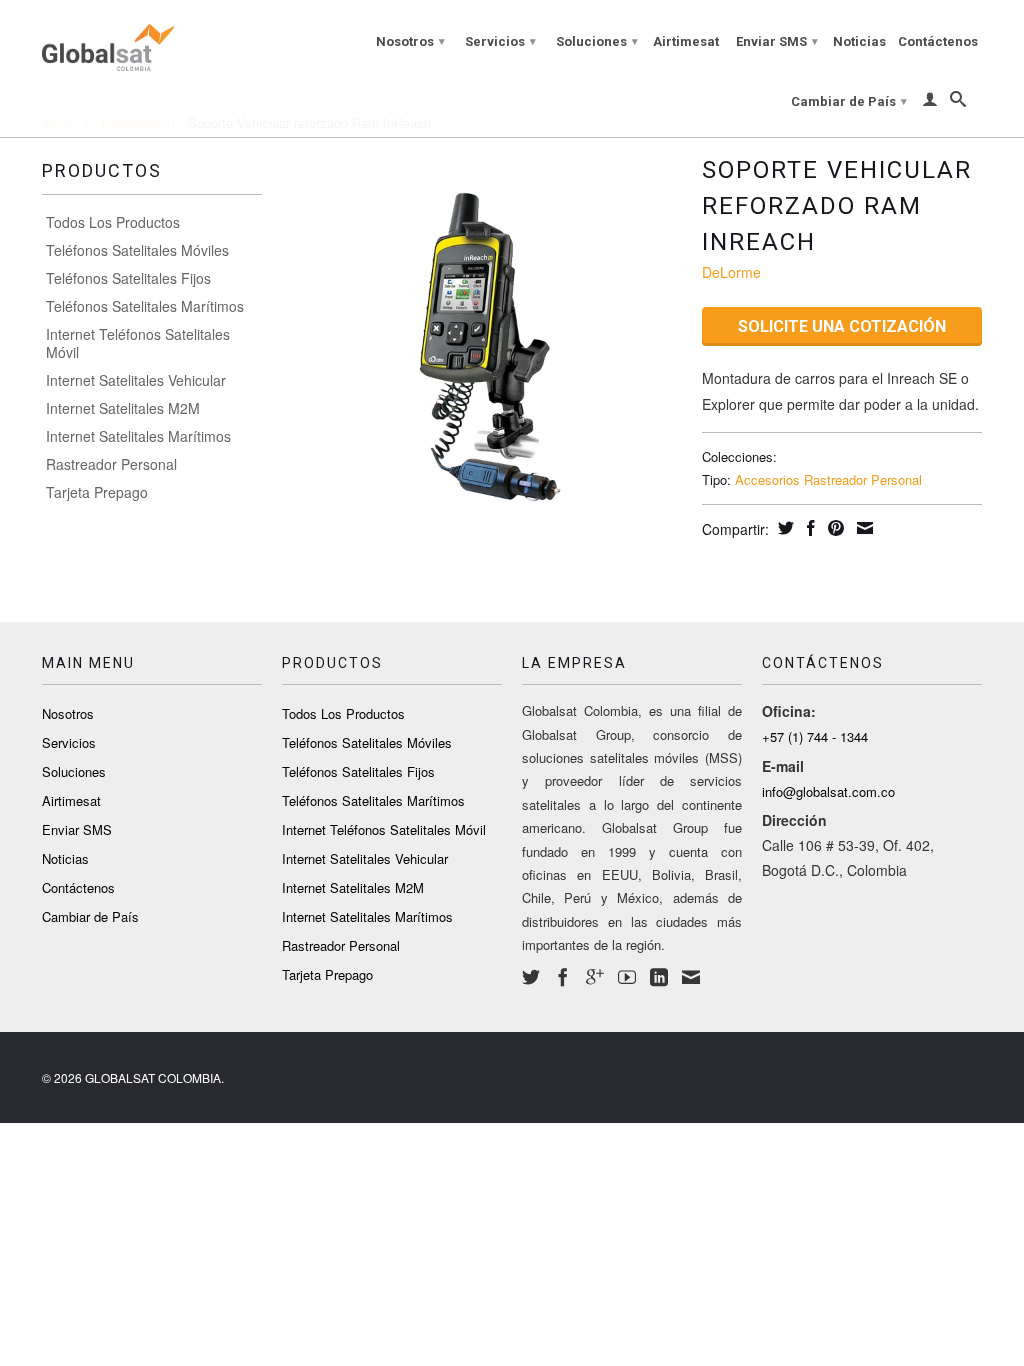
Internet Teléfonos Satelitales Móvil (138, 343)
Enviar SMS (777, 41)
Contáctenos (938, 41)
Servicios (500, 41)
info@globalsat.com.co (828, 791)
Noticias (859, 41)
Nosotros (410, 41)
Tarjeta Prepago (97, 492)
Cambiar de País (849, 101)
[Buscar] (958, 103)
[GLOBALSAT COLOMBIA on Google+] (595, 977)
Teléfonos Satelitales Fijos (128, 278)
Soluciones (597, 41)
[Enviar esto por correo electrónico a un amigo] (862, 528)
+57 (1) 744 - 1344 (815, 736)
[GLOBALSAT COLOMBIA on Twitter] (531, 977)
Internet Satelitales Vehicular (136, 380)
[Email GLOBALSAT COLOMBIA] (691, 977)
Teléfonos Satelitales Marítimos (145, 306)
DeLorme (731, 272)
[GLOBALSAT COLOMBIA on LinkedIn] (659, 977)
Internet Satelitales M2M (123, 408)
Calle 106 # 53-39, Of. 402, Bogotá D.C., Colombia (848, 857)
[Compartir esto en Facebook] (808, 528)
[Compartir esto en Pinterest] (833, 528)
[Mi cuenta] (930, 103)
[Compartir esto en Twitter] (783, 528)
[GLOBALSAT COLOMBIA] (152, 43)
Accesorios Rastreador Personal (828, 479)
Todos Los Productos (113, 222)
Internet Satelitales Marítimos (138, 436)
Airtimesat (686, 41)
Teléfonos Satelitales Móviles (137, 250)
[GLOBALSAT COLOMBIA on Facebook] (563, 977)
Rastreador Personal (111, 464)
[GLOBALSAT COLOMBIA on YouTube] (627, 977)
